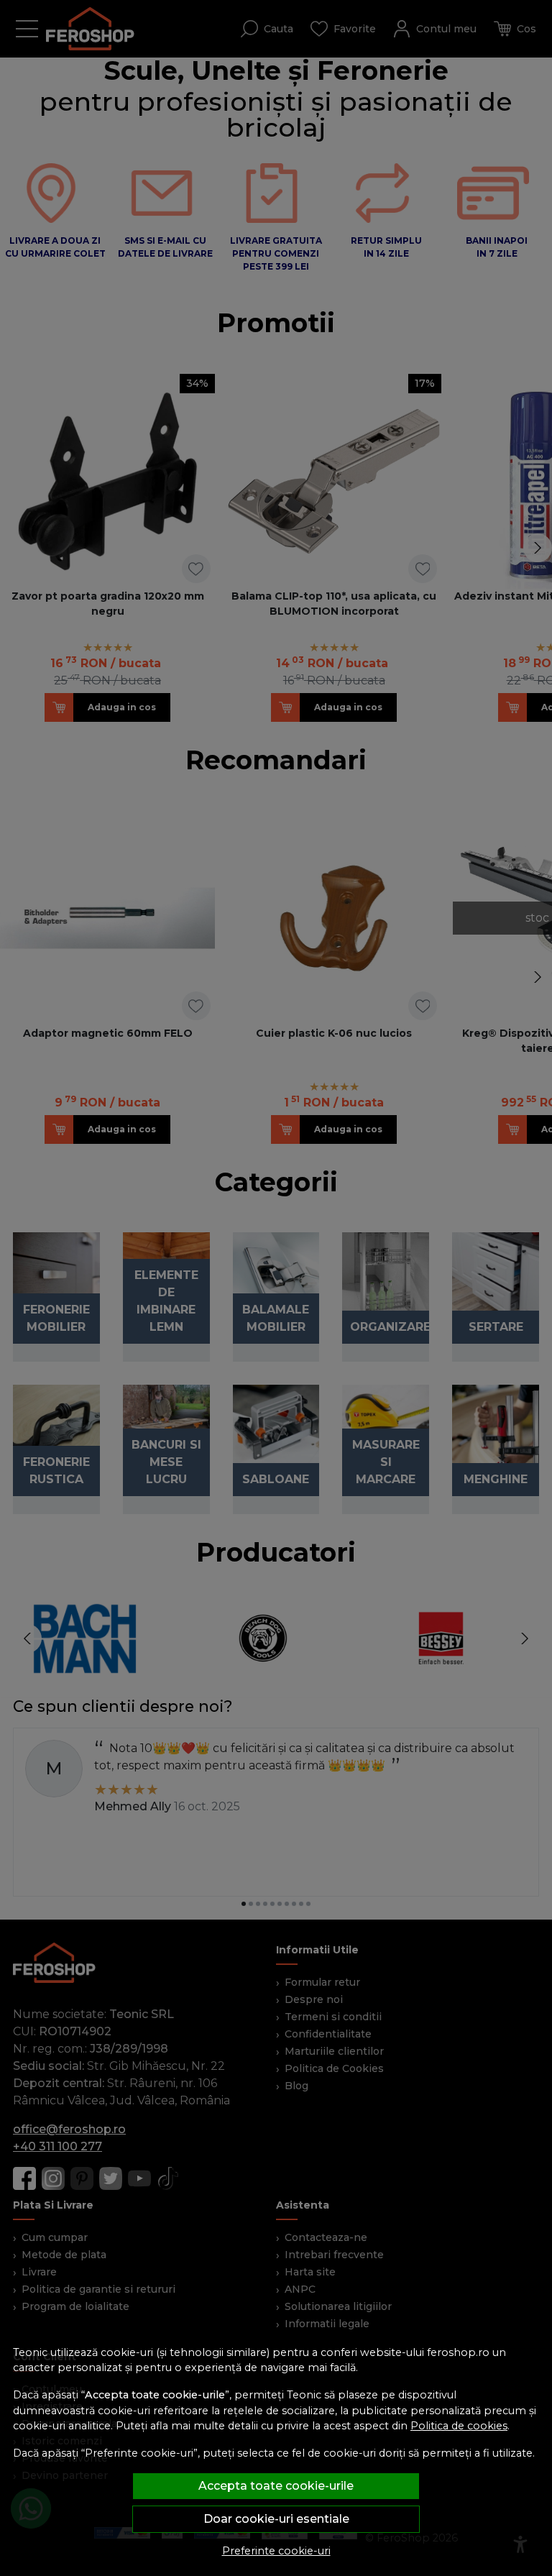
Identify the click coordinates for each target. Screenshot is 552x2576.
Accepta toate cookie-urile (276, 2486)
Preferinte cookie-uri (276, 2551)
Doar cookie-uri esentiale (276, 2519)
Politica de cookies (459, 2426)
